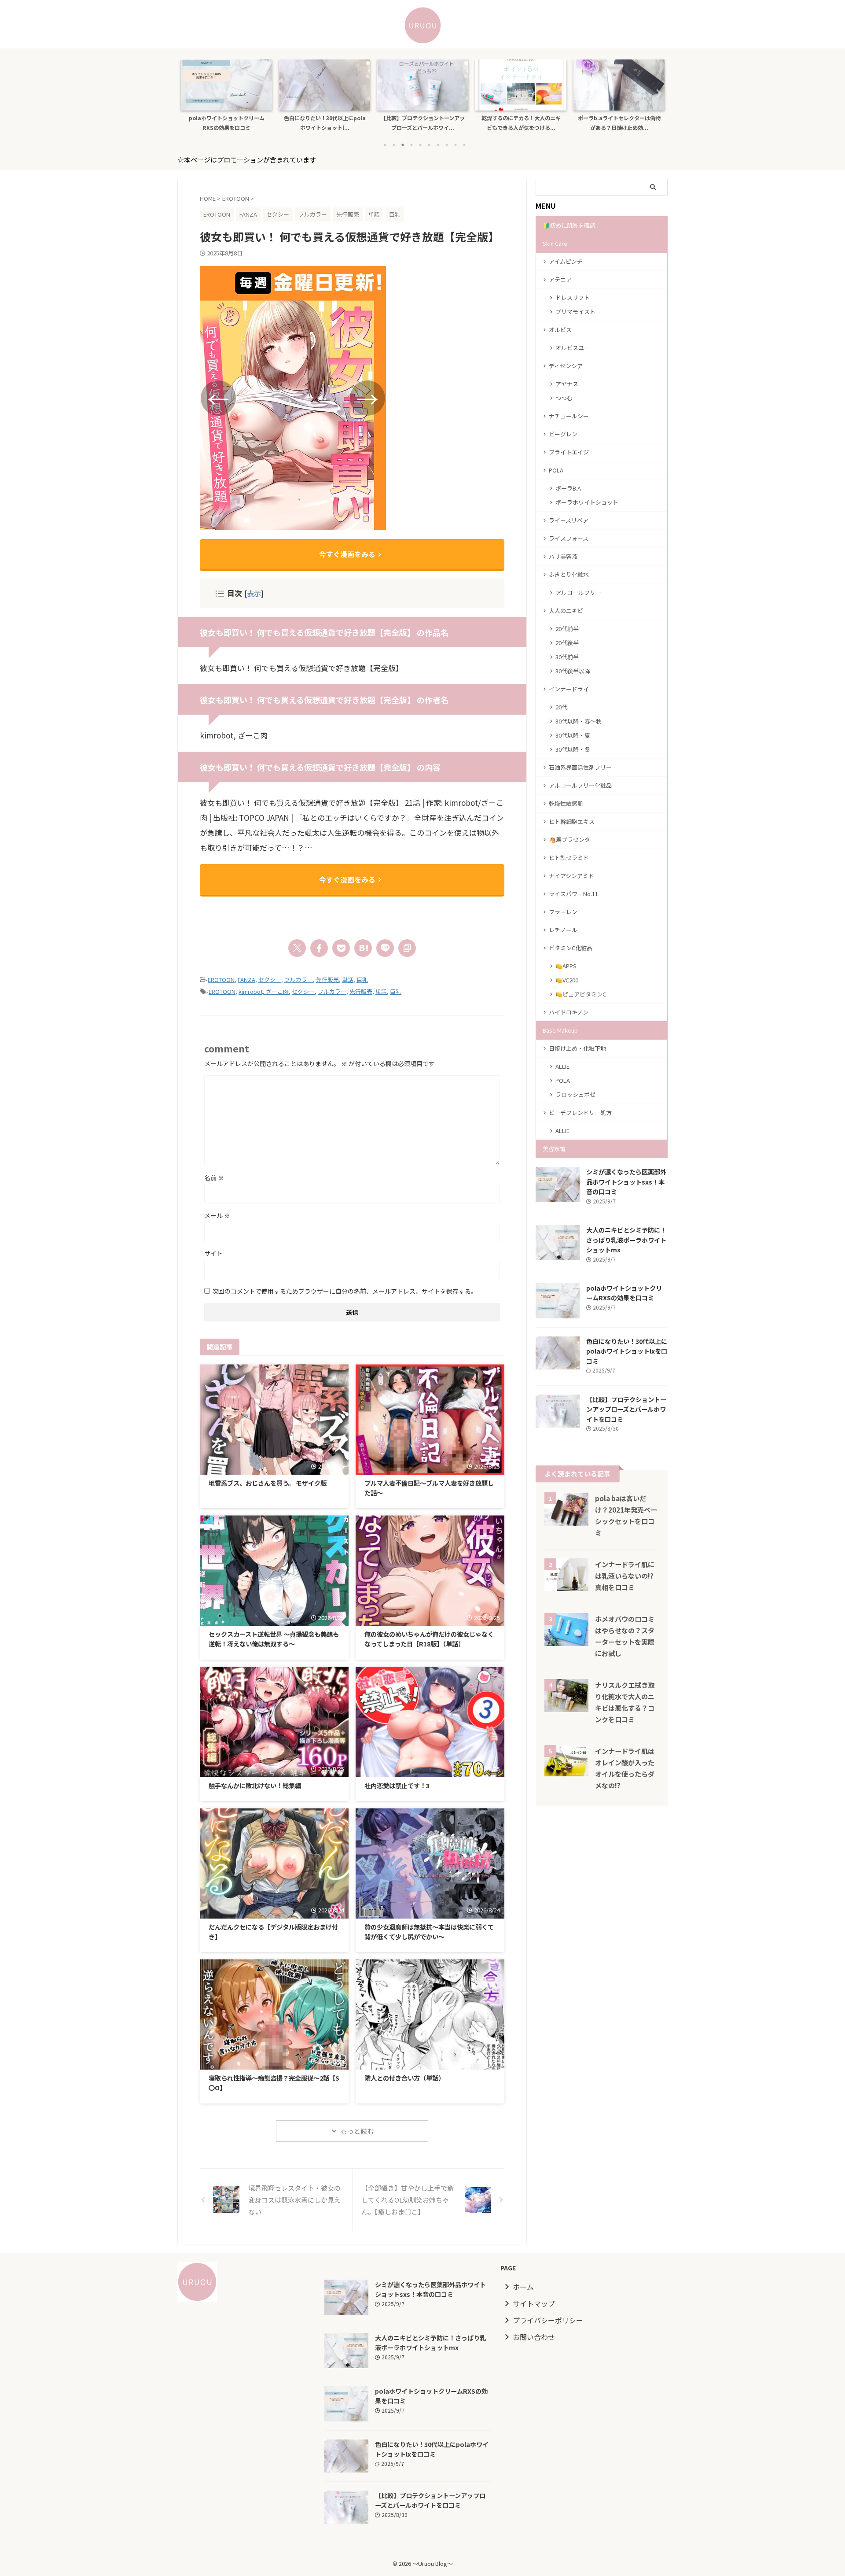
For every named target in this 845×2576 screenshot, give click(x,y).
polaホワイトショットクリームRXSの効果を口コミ (227, 123)
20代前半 (567, 629)
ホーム (523, 2287)
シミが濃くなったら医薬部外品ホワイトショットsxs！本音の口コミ (626, 1181)
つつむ (564, 398)
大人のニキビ (566, 611)
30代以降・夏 (573, 735)
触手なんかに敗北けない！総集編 (255, 1785)
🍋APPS (566, 966)
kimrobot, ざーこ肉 (264, 991)
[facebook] (319, 948)
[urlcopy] (407, 948)
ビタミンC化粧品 (571, 948)
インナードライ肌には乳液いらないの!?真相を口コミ (625, 1576)
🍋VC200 (567, 980)
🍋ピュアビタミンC (581, 994)
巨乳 (362, 980)
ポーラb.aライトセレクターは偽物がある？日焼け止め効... (619, 123)
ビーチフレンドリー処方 (580, 1113)
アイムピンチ (566, 261)
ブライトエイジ (569, 452)
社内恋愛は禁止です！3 (397, 1785)
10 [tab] (464, 145)
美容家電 (554, 1149)
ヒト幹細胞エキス (572, 821)
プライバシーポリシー (548, 2320)
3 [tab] (403, 145)
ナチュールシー (569, 416)
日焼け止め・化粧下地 (577, 1048)
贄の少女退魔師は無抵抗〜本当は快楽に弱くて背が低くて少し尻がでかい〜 (429, 1932)
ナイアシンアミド (571, 876)
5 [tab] (420, 145)
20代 (561, 707)
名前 (214, 1177)
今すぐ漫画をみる (347, 554)
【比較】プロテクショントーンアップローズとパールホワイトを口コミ (626, 1409)
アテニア (560, 279)
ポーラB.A (568, 488)
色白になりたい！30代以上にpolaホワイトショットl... (325, 123)
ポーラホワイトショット (587, 502)
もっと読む (357, 2131)
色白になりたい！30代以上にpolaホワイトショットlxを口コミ (627, 1351)
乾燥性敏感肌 (566, 803)
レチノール (563, 930)
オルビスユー (573, 348)
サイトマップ (534, 2303)
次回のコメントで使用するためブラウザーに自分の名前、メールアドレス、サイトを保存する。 (345, 1291)
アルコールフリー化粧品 (580, 785)
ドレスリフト (573, 297)
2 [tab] (394, 145)
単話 (348, 980)
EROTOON (221, 980)
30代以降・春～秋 (579, 721)
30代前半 (567, 657)
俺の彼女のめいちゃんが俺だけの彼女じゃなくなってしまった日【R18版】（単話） (429, 1639)
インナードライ (569, 689)
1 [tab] (385, 145)
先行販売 (327, 980)
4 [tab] (411, 145)
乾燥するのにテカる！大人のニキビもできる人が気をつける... (521, 123)
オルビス (560, 330)
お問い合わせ (534, 2337)
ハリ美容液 (563, 556)
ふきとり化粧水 (569, 574)
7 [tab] (438, 145)
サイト (213, 1253)
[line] (385, 948)
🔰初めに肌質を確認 (569, 225)
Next (656, 93)
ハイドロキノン (569, 1012)
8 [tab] (447, 145)
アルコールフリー (578, 592)
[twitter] (297, 948)
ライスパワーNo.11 (573, 894)
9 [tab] (456, 145)
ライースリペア (569, 520)
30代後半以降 (573, 671)
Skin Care (555, 243)
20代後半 (567, 643)
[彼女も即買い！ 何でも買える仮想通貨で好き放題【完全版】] (363, 948)
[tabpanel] (226, 98)
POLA (556, 470)
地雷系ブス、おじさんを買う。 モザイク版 (268, 1483)
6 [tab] (429, 145)
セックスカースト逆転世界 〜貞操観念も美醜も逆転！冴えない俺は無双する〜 (274, 1639)
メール (217, 1215)
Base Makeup (560, 1030)
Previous (189, 93)
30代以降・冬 (573, 749)
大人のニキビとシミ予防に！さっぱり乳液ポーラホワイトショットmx (626, 1240)
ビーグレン (563, 434)
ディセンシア (566, 366)
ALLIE (562, 1066)
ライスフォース (569, 538)
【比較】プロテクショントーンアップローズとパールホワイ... (423, 123)
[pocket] (341, 948)
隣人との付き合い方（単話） (404, 2078)
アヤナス (567, 384)
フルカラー (299, 980)
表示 (254, 593)
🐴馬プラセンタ (569, 840)
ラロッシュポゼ (575, 1094)
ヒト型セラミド (569, 858)
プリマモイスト (575, 312)
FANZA (246, 980)
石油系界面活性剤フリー (580, 767)
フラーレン (563, 912)
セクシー (270, 980)
